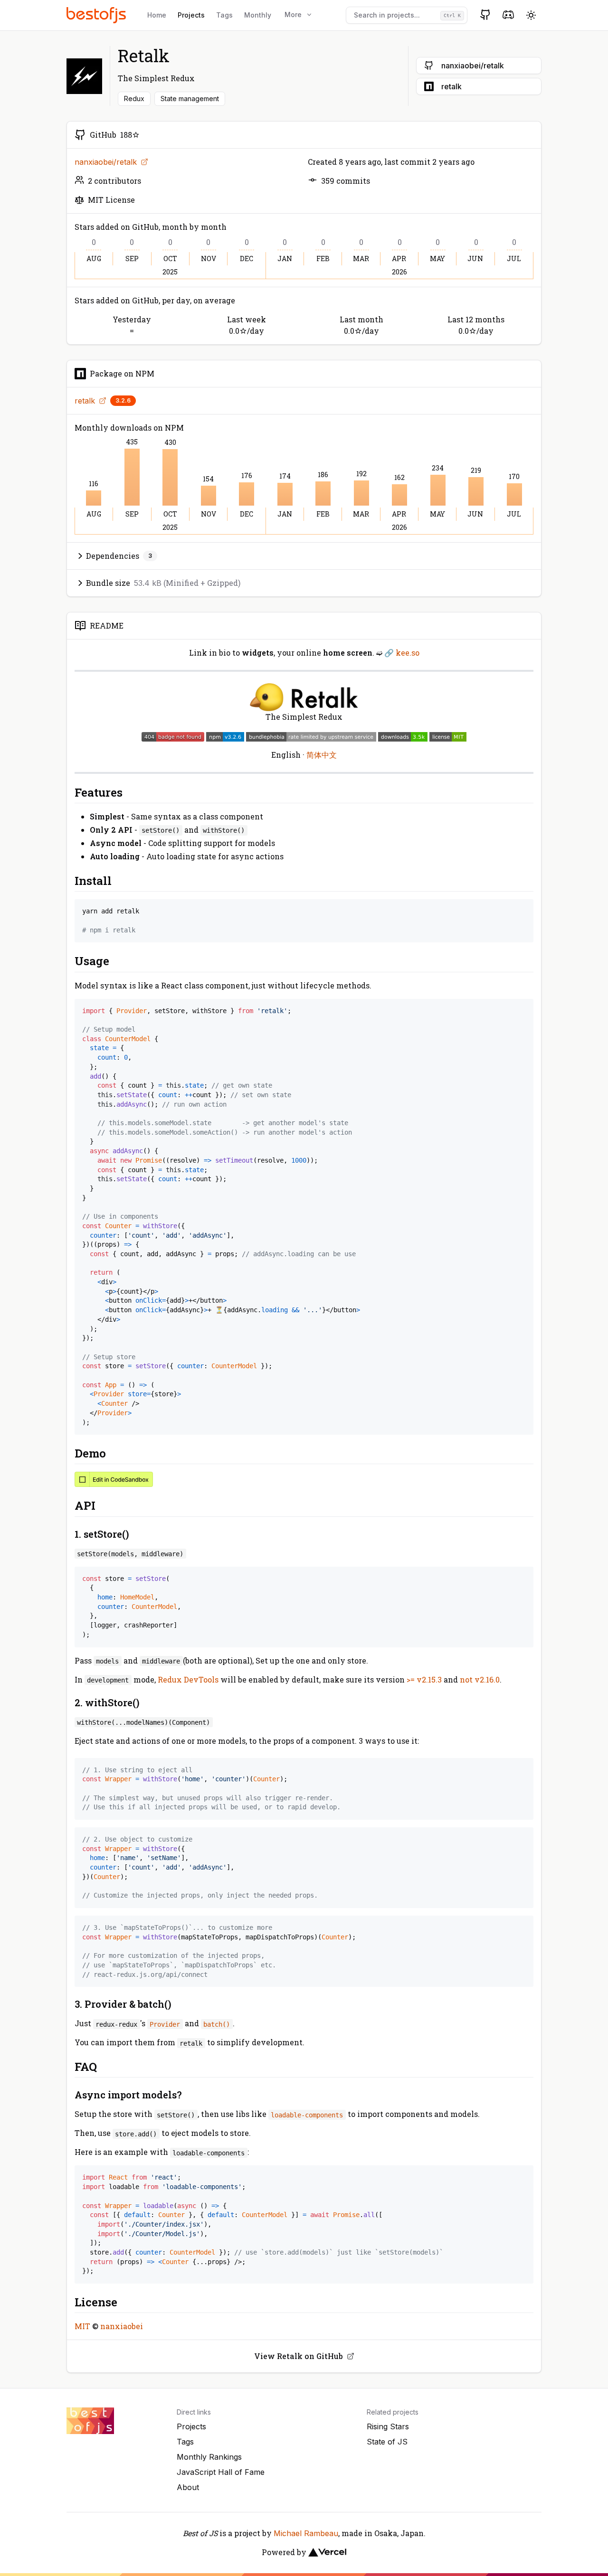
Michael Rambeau (306, 2533)
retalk (85, 401)
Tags (224, 15)
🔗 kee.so (402, 653)
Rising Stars (388, 2426)
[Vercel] (327, 2552)
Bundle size (163, 583)
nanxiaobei (122, 2326)
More (293, 14)
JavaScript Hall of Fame (221, 2472)
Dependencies (119, 556)
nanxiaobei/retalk (106, 162)
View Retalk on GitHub (299, 2356)
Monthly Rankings (209, 2457)
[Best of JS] (97, 15)
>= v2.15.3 (424, 1679)
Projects (191, 15)
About (188, 2487)
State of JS (387, 2442)
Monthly (258, 15)
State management (190, 99)
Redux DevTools (188, 1679)
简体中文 (322, 755)
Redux (134, 99)
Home (157, 15)
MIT (82, 2326)
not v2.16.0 (480, 1679)
